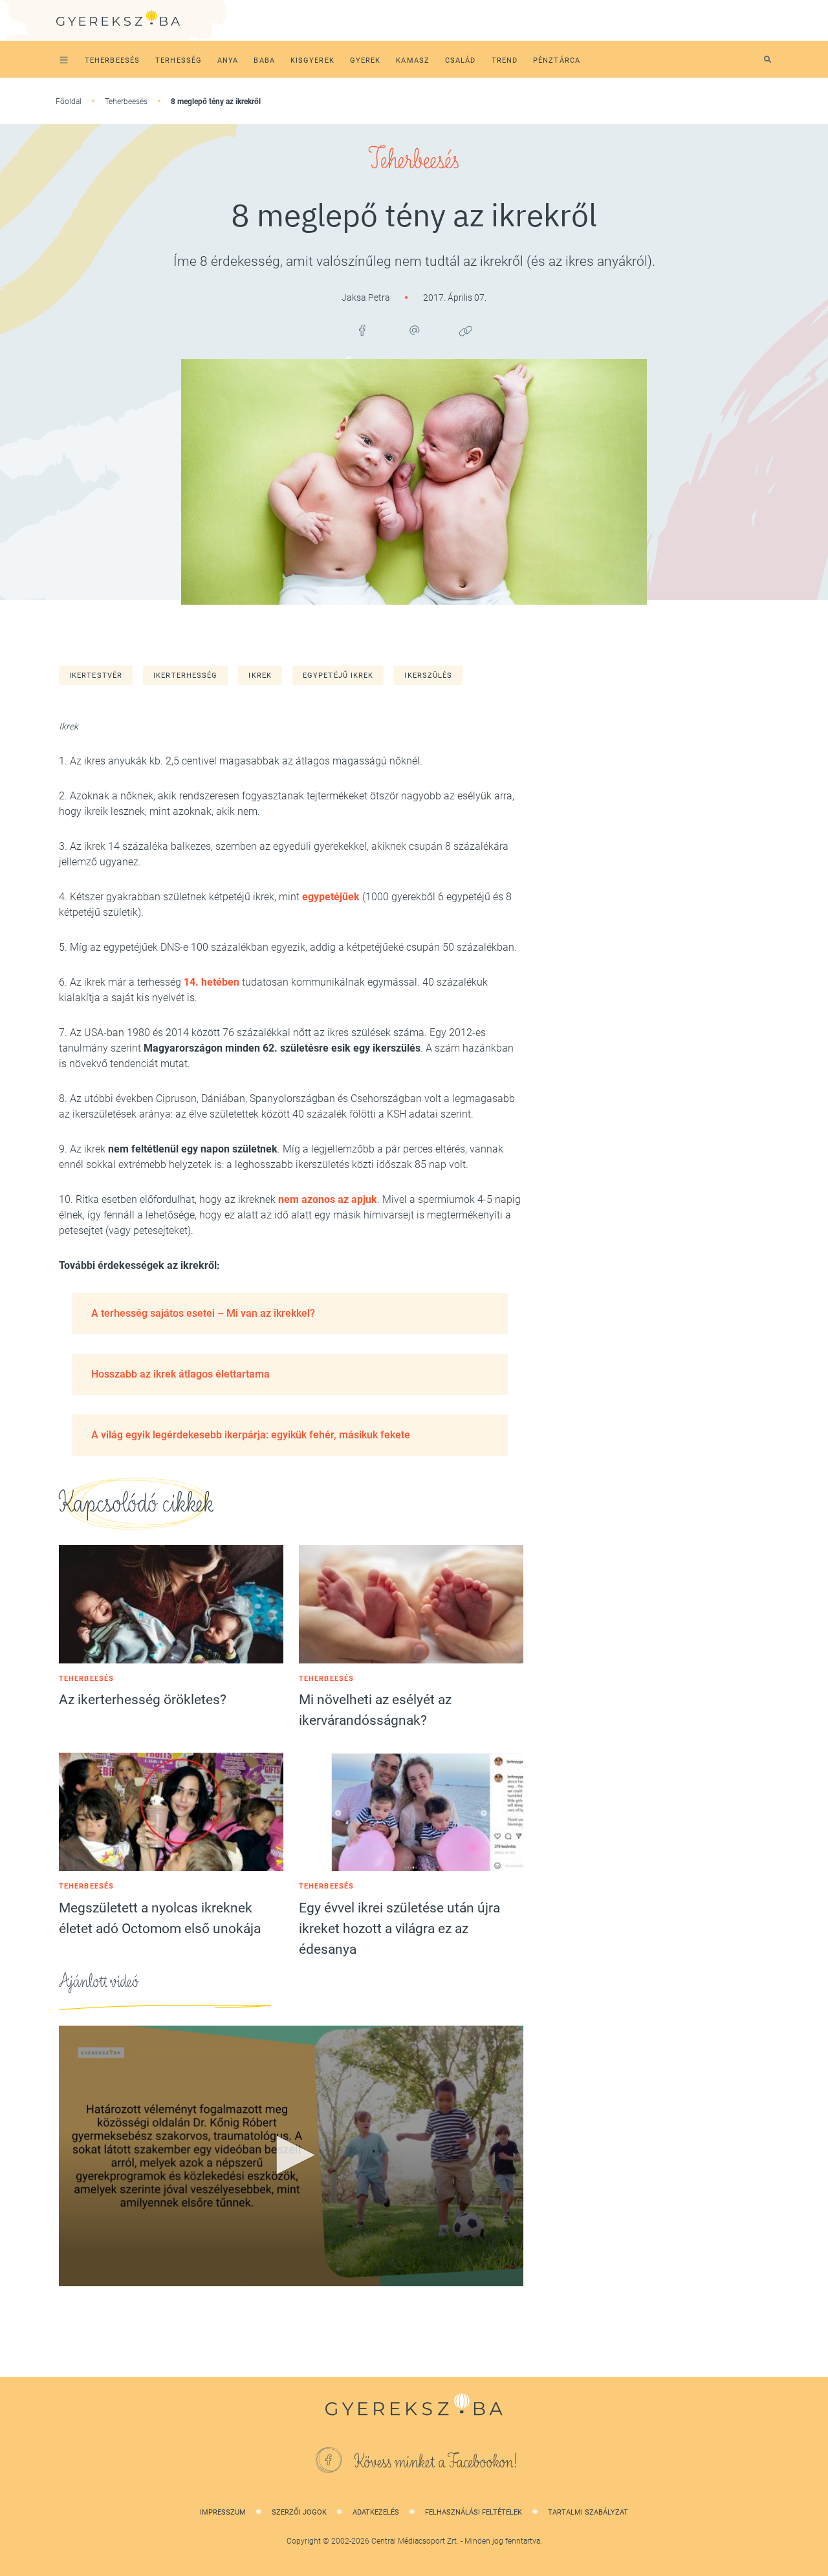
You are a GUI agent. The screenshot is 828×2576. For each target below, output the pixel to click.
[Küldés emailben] (414, 330)
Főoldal (69, 102)
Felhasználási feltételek (474, 2512)
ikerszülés (428, 676)
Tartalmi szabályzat (588, 2512)
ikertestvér (96, 676)
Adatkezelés (376, 2512)
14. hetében (212, 982)
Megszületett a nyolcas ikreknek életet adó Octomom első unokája (160, 1918)
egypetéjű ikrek (338, 676)
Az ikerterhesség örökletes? (143, 1700)
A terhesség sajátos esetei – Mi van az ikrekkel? (203, 1313)
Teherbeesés (126, 102)
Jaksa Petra (367, 298)
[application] (291, 2156)
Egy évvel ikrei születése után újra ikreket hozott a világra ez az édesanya (399, 1929)
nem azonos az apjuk (328, 1199)
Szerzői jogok (299, 2512)
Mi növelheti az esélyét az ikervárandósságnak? (375, 1710)
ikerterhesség (185, 676)
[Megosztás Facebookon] (362, 330)
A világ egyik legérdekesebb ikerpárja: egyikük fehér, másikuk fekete (251, 1435)
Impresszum (223, 2512)
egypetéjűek (331, 897)
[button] (291, 2155)
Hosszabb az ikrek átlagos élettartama (180, 1374)
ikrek (260, 676)
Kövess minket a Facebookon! (436, 2462)
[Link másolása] (466, 330)
